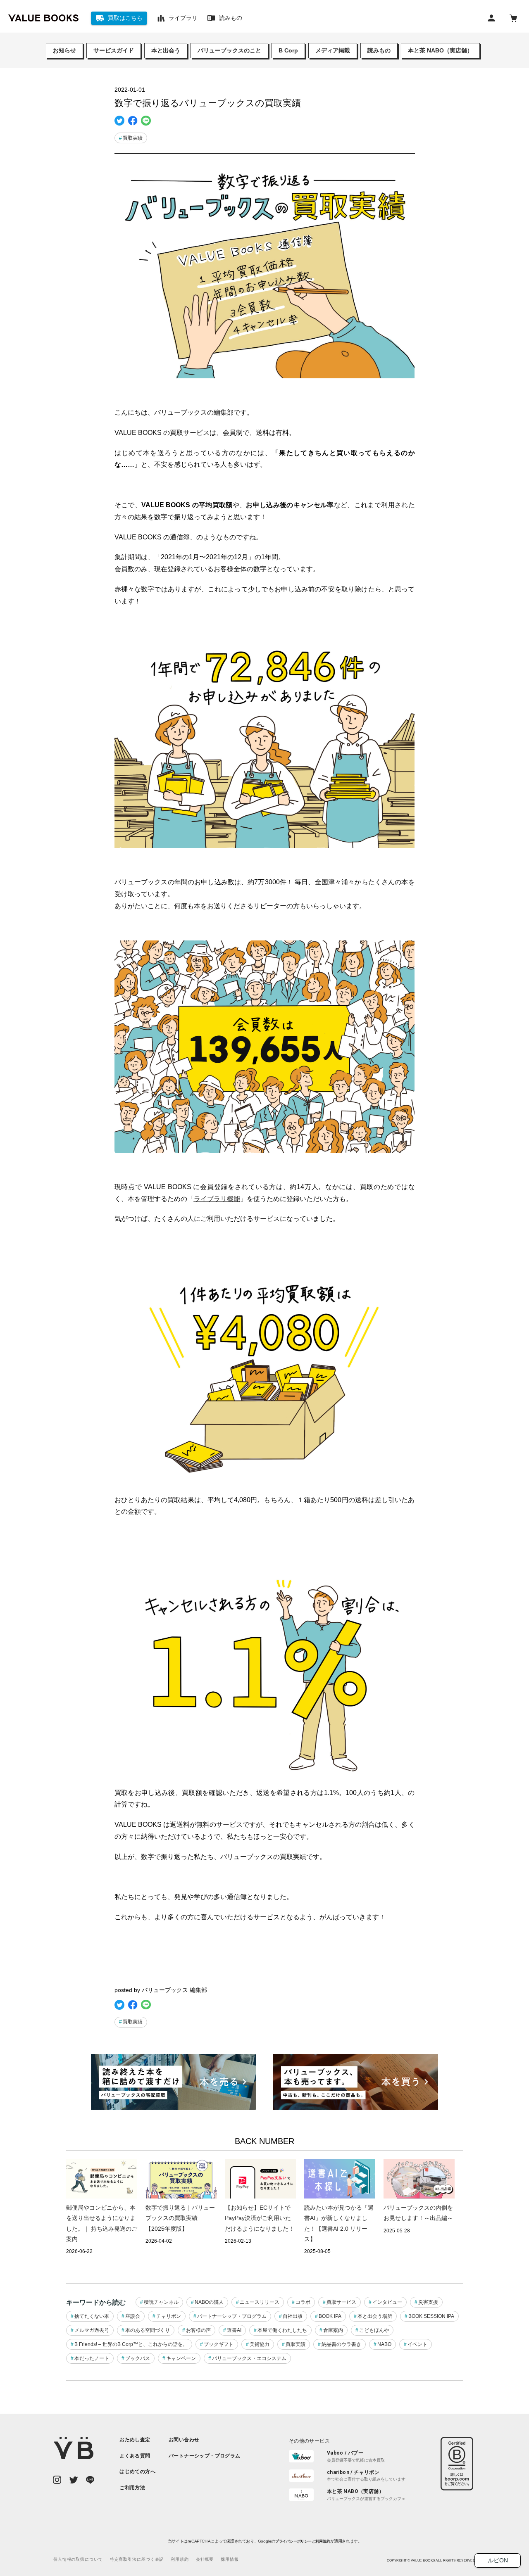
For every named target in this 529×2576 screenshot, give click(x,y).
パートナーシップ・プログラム (232, 2316)
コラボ (303, 2302)
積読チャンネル (161, 2302)
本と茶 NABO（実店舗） (440, 50)
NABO (384, 2344)
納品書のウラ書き (341, 2344)
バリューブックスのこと (229, 50)
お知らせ (64, 50)
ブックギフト (219, 2344)
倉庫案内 (333, 2330)
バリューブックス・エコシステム (249, 2358)
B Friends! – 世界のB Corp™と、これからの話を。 (131, 2344)
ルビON (498, 2560)
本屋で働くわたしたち (282, 2330)
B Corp (288, 50)
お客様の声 (198, 2330)
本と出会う (166, 50)
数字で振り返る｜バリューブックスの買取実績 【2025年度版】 (180, 2218)
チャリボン (169, 2316)
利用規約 (323, 2541)
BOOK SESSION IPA (431, 2316)
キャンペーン (181, 2358)
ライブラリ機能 (217, 1199)
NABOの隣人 (209, 2302)
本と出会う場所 (375, 2316)
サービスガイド (114, 50)
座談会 (133, 2316)
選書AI (234, 2330)
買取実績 (133, 138)
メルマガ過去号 (92, 2330)
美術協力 (260, 2344)
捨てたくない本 (92, 2316)
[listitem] (137, 2440)
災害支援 (428, 2302)
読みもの (379, 50)
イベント (417, 2344)
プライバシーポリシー (293, 2541)
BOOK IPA (330, 2316)
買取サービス (341, 2302)
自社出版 (293, 2316)
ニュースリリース (260, 2302)
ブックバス (138, 2358)
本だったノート (92, 2358)
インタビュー (387, 2302)
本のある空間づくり (148, 2330)
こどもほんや (374, 2330)
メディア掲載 (333, 50)
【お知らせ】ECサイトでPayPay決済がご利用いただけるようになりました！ (260, 2218)
